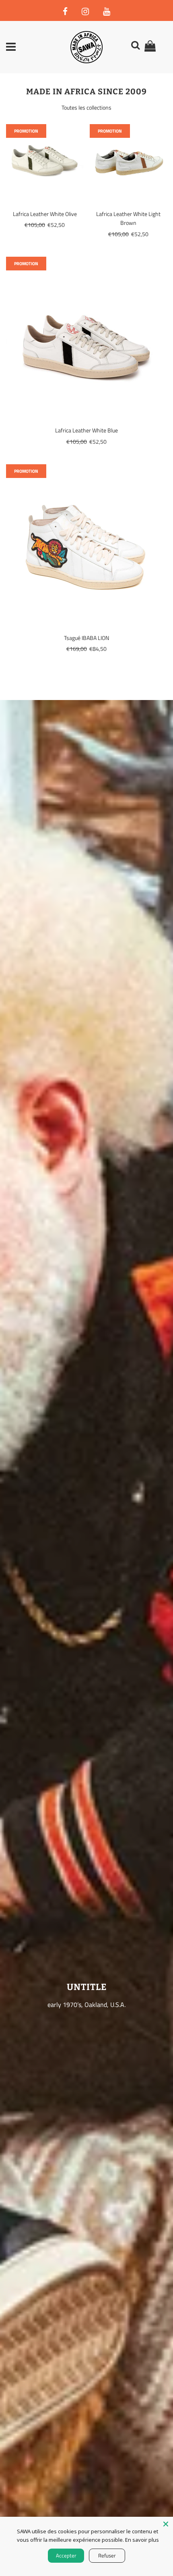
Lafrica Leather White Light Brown (128, 218)
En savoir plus (142, 2540)
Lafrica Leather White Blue (86, 430)
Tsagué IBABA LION (86, 638)
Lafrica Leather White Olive (45, 214)
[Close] (166, 2524)
